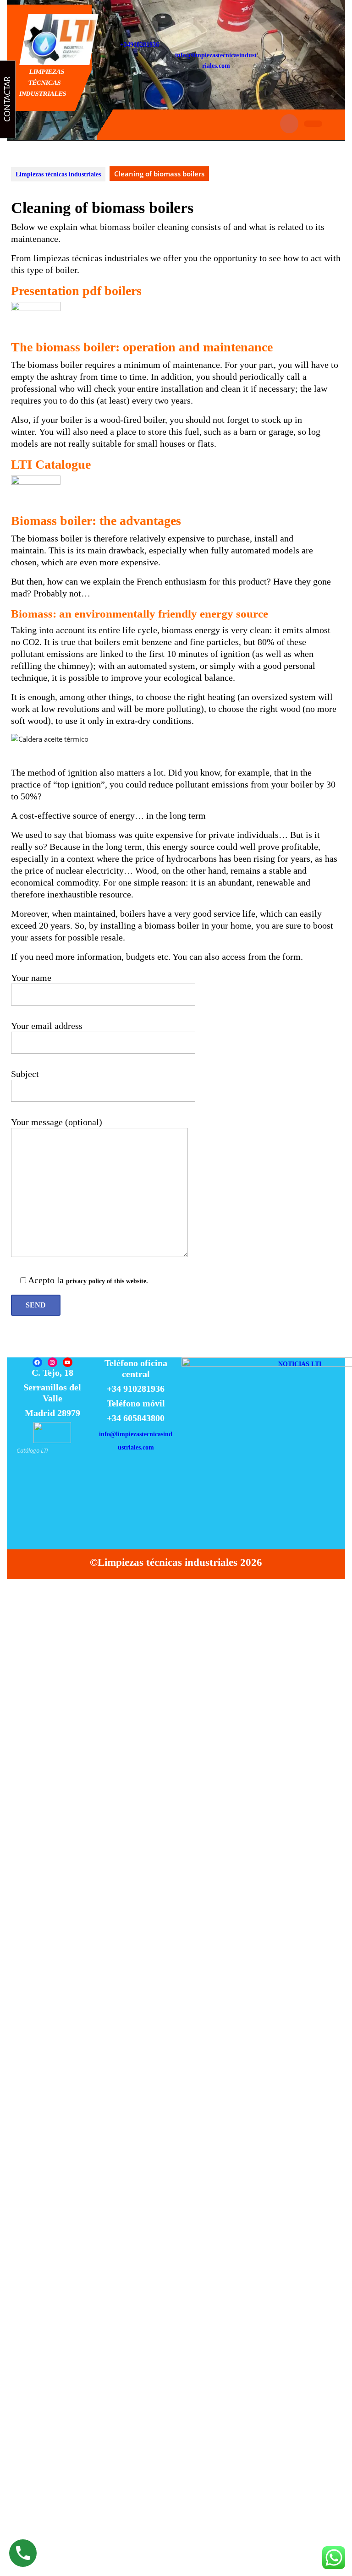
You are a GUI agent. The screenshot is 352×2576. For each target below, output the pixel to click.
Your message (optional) (57, 1122)
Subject (25, 1074)
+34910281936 (140, 45)
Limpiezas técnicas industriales (43, 83)
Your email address (47, 1026)
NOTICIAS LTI (300, 1364)
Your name (31, 978)
